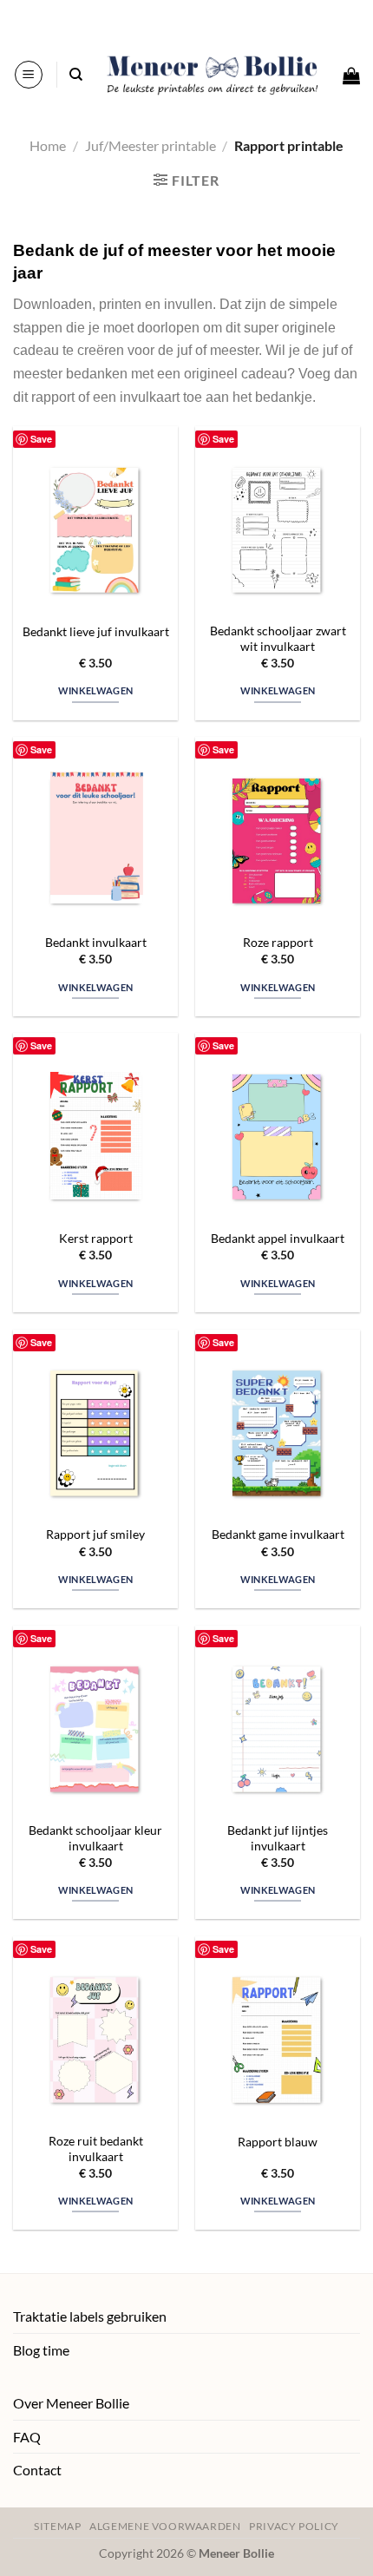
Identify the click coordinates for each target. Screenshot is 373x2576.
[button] (29, 75)
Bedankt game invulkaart (278, 1534)
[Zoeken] (76, 75)
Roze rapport (278, 943)
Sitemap (57, 2526)
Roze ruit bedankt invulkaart (96, 2149)
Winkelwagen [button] (96, 690)
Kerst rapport (96, 1239)
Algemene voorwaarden (165, 2526)
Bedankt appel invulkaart (278, 1239)
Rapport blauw (278, 2142)
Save (41, 439)
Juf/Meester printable (151, 145)
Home (48, 145)
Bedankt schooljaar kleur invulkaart (95, 1838)
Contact (37, 2470)
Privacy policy (294, 2526)
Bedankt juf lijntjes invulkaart (278, 1838)
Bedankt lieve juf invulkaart (96, 632)
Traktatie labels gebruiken (90, 2316)
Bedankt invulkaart (96, 943)
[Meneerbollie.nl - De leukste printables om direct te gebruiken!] (213, 75)
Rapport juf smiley (95, 1534)
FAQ (27, 2437)
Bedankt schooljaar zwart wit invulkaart (278, 639)
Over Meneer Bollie (71, 2403)
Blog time (41, 2350)
